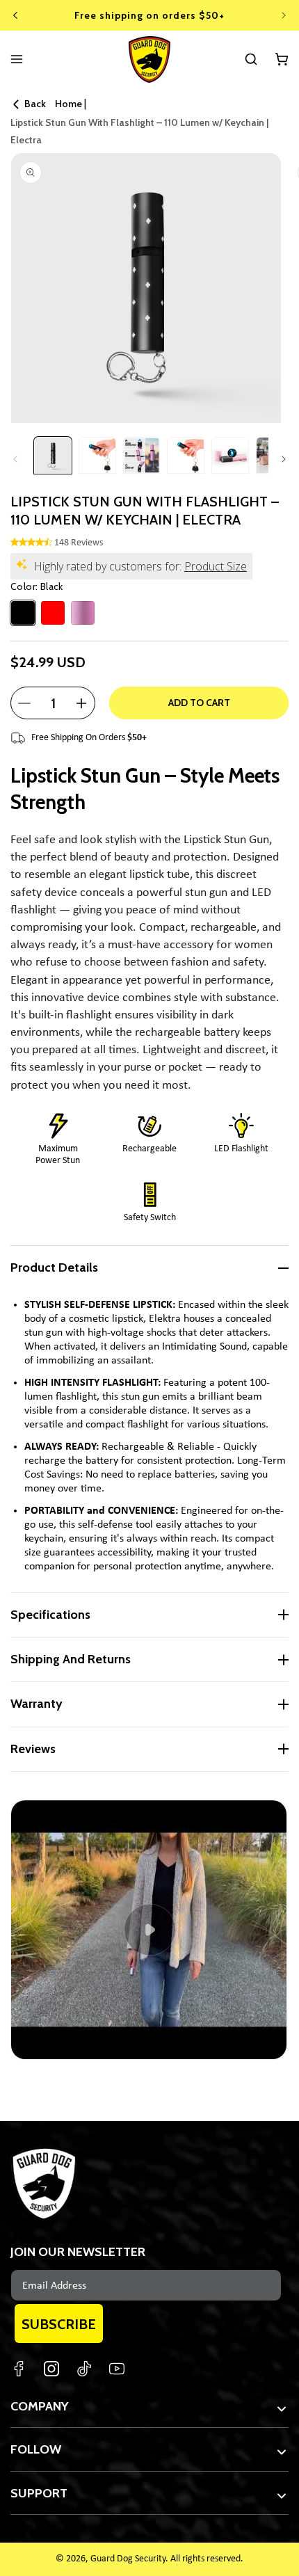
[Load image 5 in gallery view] (230, 456)
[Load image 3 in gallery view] (142, 456)
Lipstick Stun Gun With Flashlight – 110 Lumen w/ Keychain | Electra (139, 131)
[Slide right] (284, 459)
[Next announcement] (284, 15)
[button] (251, 59)
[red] (53, 613)
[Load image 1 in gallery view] (53, 456)
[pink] (83, 613)
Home (68, 104)
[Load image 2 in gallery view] (97, 456)
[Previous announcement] (15, 15)
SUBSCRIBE (59, 2324)
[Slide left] (15, 459)
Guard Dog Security (128, 2559)
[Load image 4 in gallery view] (186, 456)
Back (35, 104)
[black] (23, 613)
